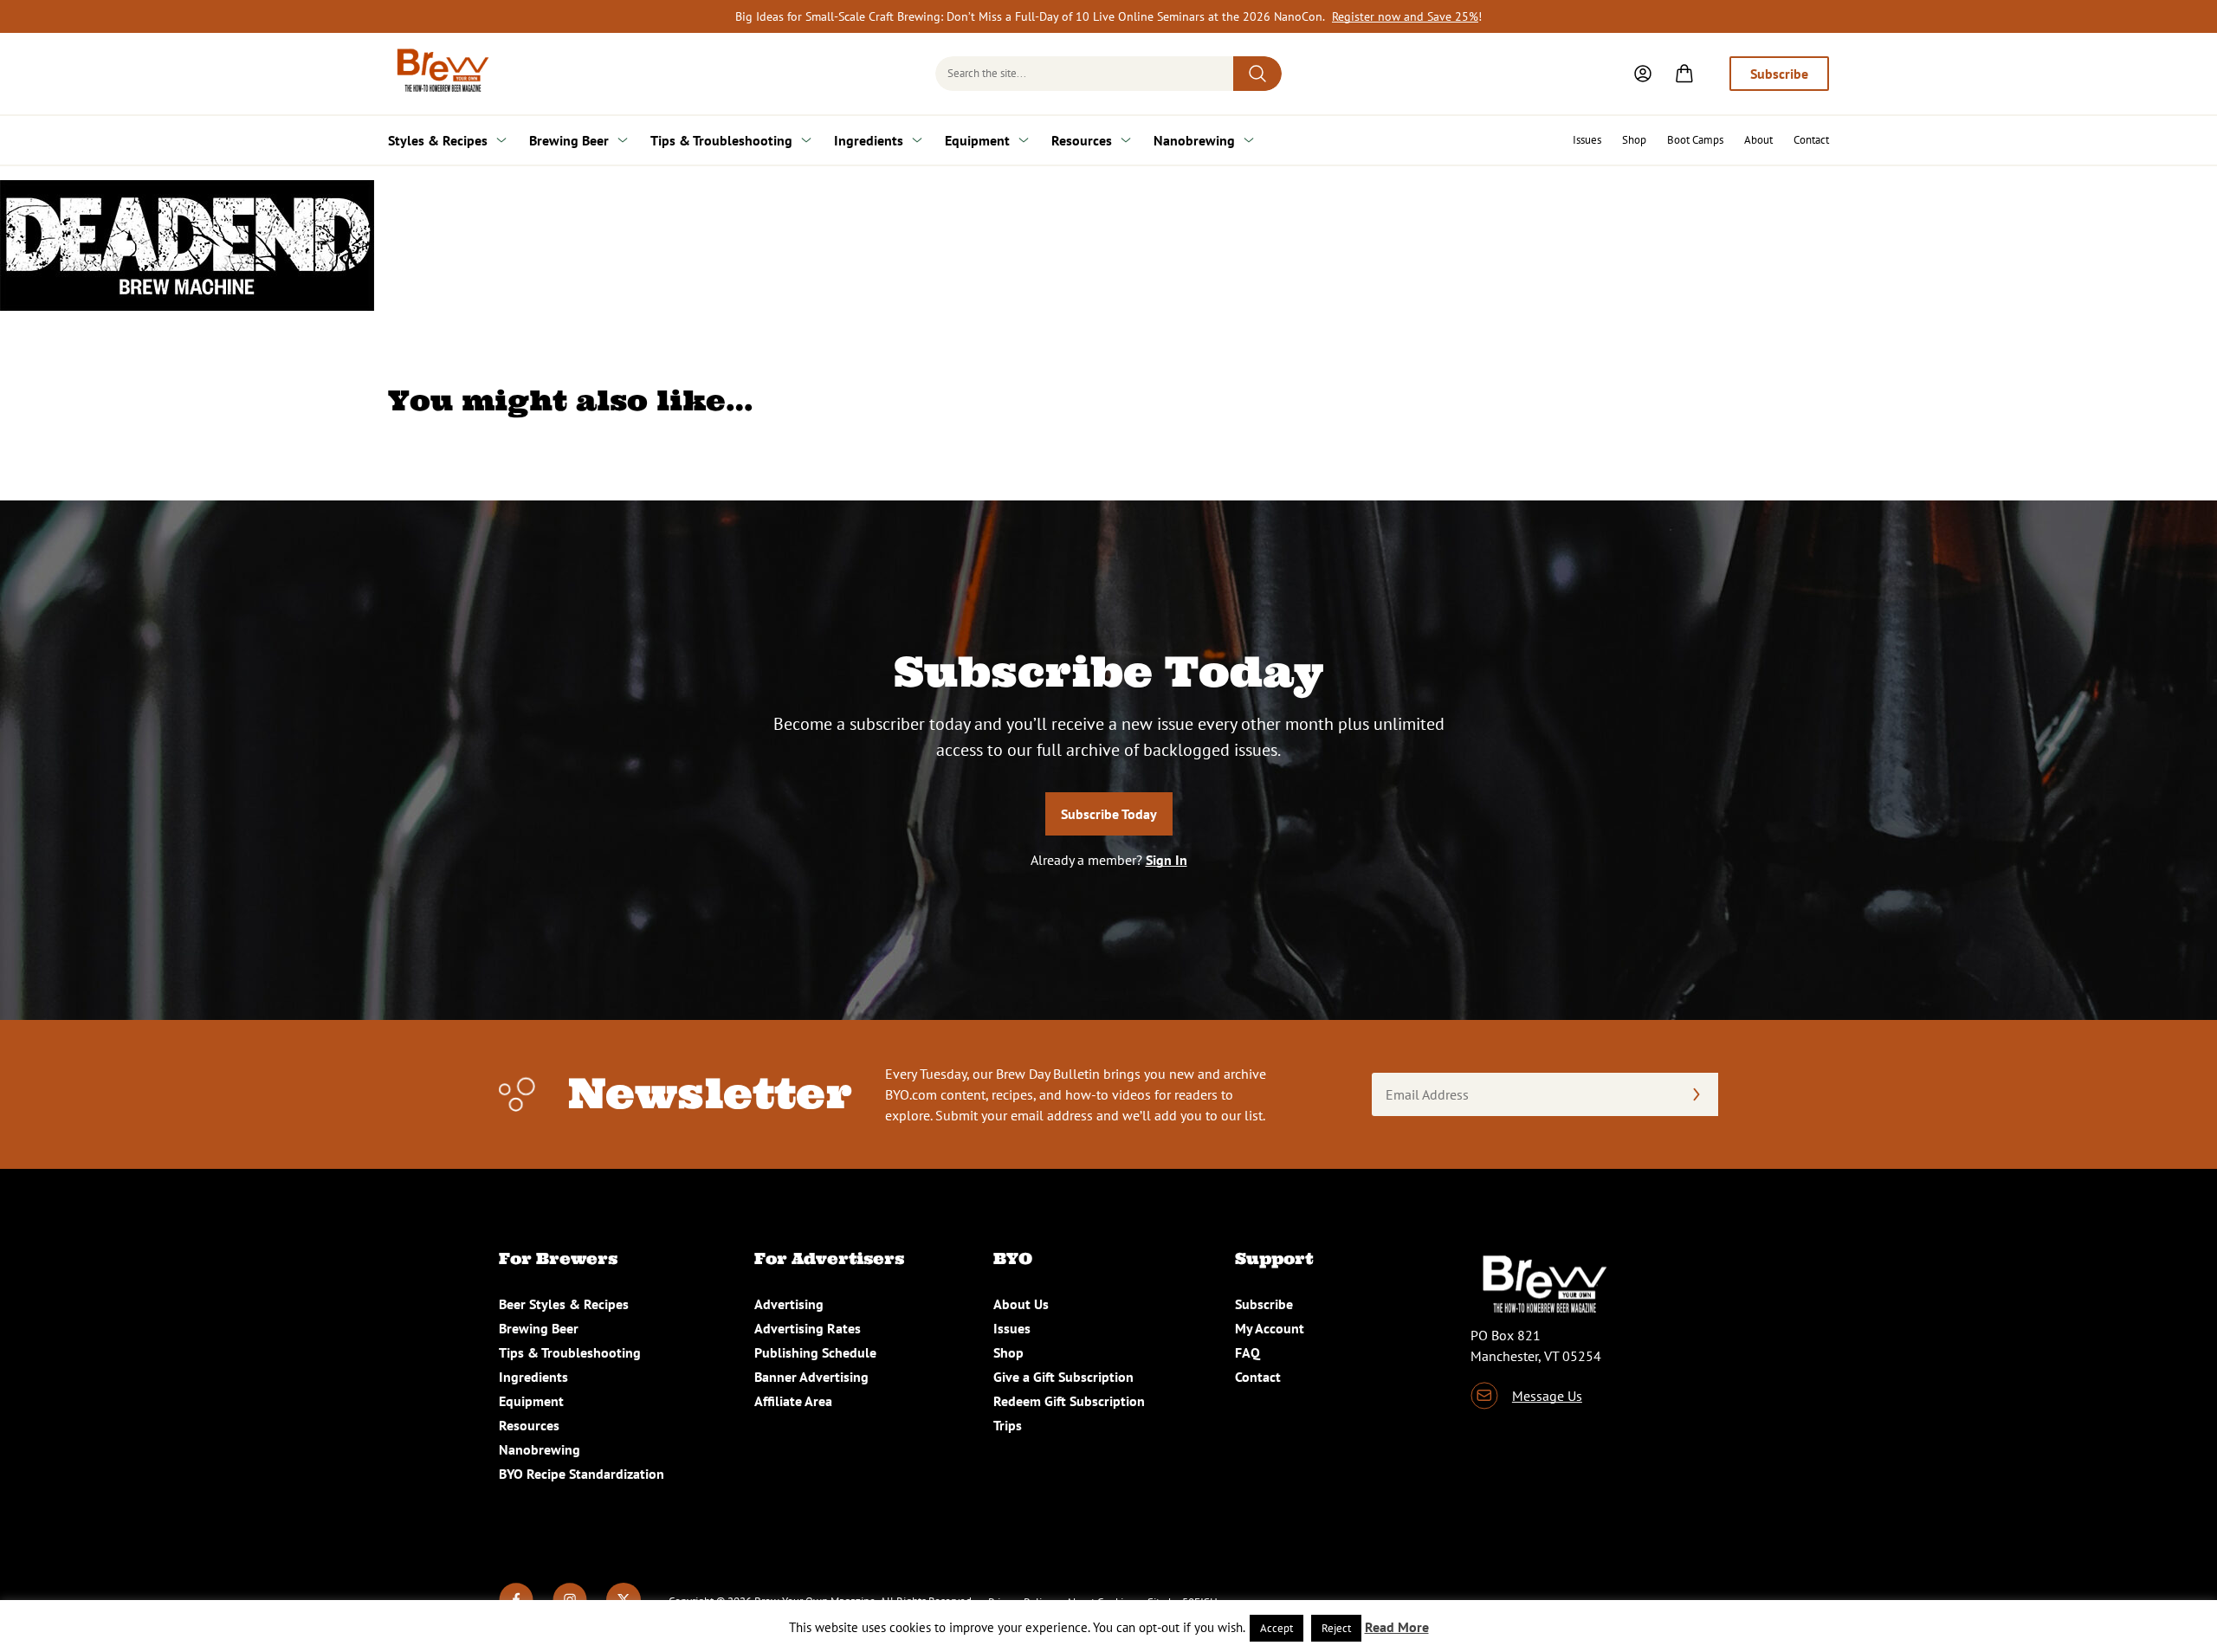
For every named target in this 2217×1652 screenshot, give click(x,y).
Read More (1397, 1627)
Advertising (789, 1304)
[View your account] (1643, 74)
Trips (1008, 1425)
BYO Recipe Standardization (582, 1474)
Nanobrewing (1194, 140)
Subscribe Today (1109, 814)
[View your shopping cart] (1684, 74)
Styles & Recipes (438, 140)
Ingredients (869, 140)
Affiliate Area (793, 1401)
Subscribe (1779, 74)
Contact (1811, 140)
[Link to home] (440, 74)
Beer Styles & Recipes (564, 1304)
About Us (1021, 1304)
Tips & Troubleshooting (721, 140)
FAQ (1247, 1352)
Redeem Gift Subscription (1069, 1401)
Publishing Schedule (815, 1352)
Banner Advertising (811, 1377)
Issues (1587, 140)
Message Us (1547, 1396)
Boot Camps (1695, 140)
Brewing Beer (569, 140)
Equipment (977, 140)
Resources (1082, 140)
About (1758, 140)
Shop (1634, 140)
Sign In (1167, 860)
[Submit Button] (1257, 74)
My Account (1270, 1328)
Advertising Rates (808, 1328)
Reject (1336, 1628)
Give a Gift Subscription (1063, 1377)
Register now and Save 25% (1405, 16)
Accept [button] (1277, 1628)
